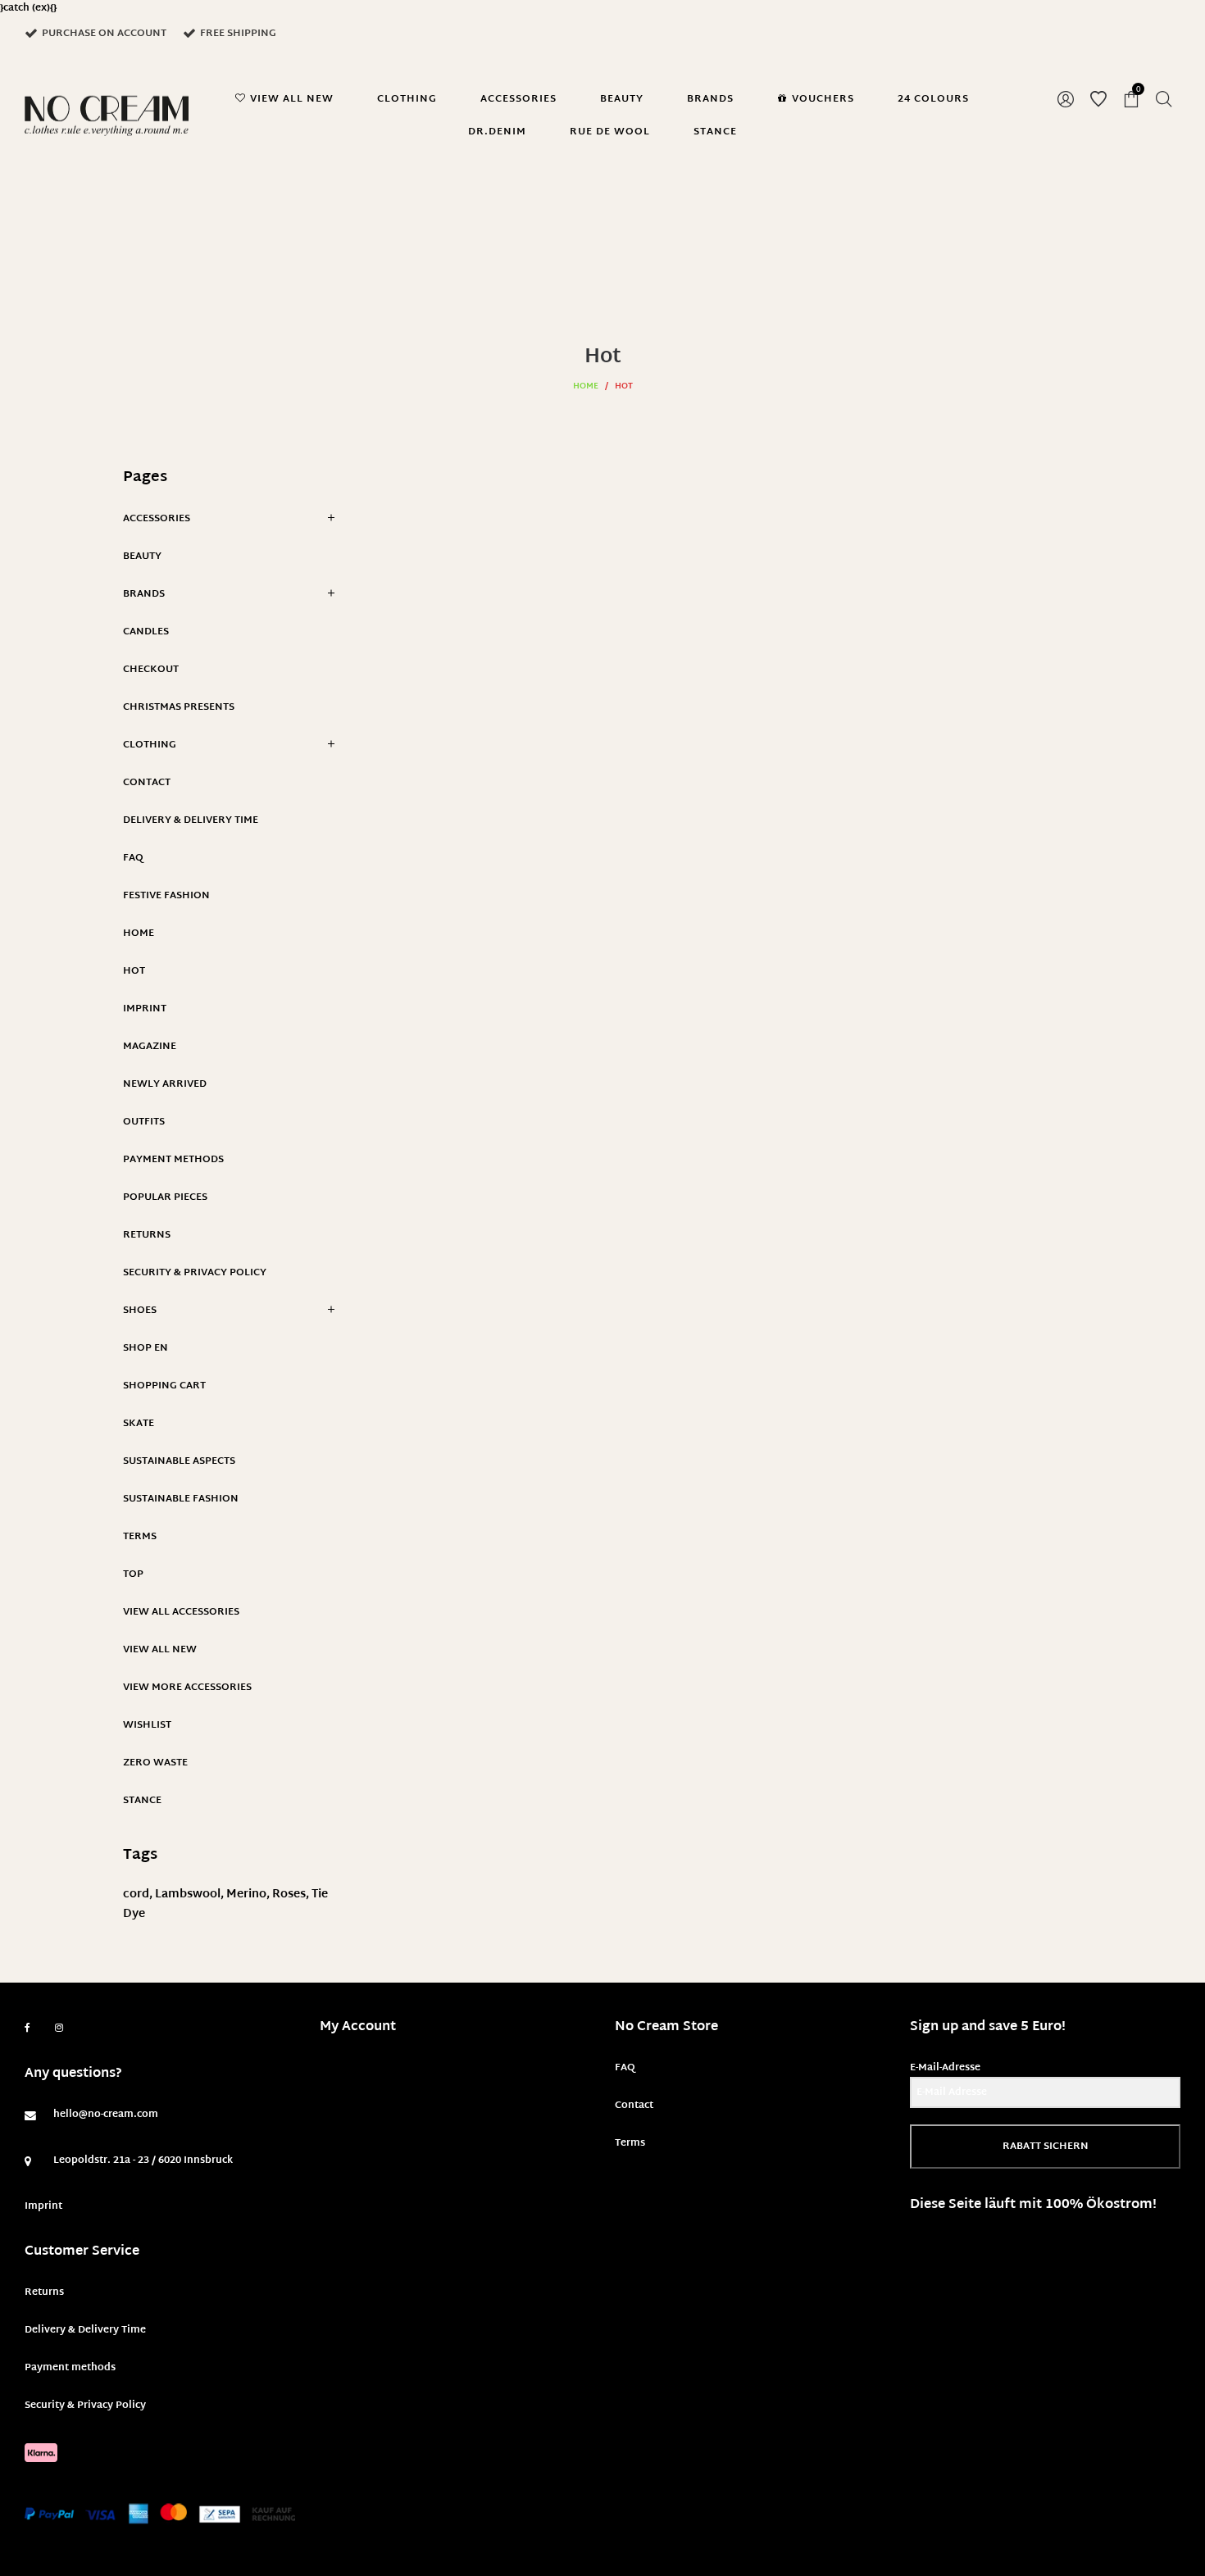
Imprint (145, 1009)
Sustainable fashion (181, 1499)
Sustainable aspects (179, 1461)
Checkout (151, 670)
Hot (134, 971)
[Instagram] (59, 2029)
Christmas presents (179, 707)
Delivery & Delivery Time (191, 820)
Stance (142, 1801)
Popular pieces (165, 1197)
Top (133, 1574)
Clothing (150, 745)
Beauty (142, 557)
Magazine (150, 1047)
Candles (146, 632)
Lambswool (188, 1895)
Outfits (144, 1122)
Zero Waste (155, 1763)
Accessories (157, 519)
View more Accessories (187, 1688)
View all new (160, 1650)
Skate (139, 1424)
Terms (140, 1537)
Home (586, 386)
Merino (246, 1895)
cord (136, 1895)
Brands (144, 594)
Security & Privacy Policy (195, 1273)
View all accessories (181, 1612)
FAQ (133, 858)
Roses (289, 1895)
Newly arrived (165, 1084)
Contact (147, 783)
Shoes (140, 1311)
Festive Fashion (166, 896)
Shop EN (146, 1348)
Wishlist (147, 1725)
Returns (147, 1235)
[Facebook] (27, 2028)
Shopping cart (164, 1386)
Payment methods (173, 1160)
